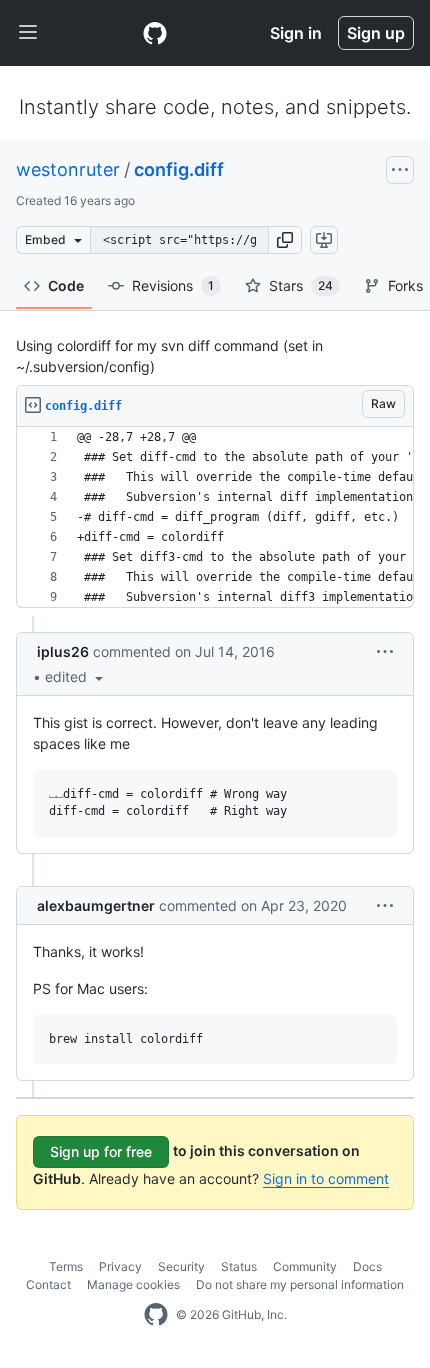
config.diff (179, 169)
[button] (285, 240)
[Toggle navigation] (28, 33)
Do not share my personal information (300, 1284)
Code (66, 285)
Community (305, 1266)
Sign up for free (101, 1151)
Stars (301, 285)
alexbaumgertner (96, 905)
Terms (66, 1266)
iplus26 (63, 651)
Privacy (120, 1266)
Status (239, 1266)
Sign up (376, 33)
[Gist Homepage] (155, 33)
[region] (215, 517)
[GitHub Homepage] (156, 1315)
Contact (48, 1284)
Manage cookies (133, 1284)
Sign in (296, 33)
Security (181, 1266)
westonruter (68, 169)
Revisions (173, 285)
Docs (367, 1266)
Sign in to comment (326, 1178)
